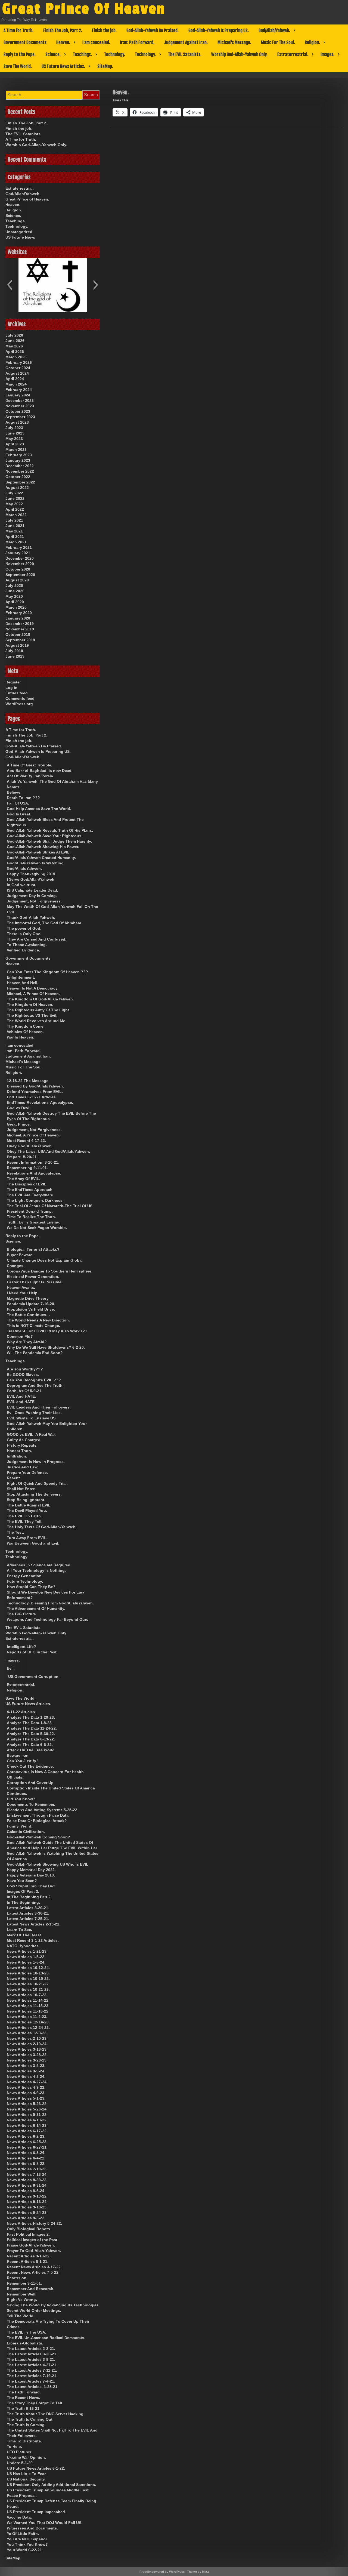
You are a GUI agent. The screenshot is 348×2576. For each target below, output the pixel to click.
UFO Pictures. (20, 2452)
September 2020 (20, 575)
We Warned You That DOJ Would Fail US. (45, 2523)
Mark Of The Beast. (24, 1935)
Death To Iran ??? (23, 798)
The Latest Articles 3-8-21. (31, 2359)
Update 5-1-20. (20, 2463)
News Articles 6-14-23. (27, 2125)
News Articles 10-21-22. (28, 1984)
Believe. (14, 792)
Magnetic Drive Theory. (28, 1298)
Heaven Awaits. (21, 1287)
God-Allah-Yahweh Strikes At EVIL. (39, 852)
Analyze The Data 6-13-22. (31, 1739)
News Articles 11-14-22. (28, 2000)
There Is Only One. (24, 934)
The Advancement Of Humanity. (36, 1609)
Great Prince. (19, 1124)
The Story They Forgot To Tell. (35, 2403)
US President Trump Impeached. (36, 2512)
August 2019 (17, 645)
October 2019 (18, 634)
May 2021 (14, 531)
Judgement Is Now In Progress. (36, 1462)
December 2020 (20, 558)
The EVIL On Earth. (24, 1516)
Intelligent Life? (21, 1647)
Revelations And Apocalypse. (34, 1173)
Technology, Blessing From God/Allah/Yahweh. (50, 1603)
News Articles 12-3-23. (27, 2033)
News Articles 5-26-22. (27, 2104)
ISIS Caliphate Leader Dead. (32, 890)
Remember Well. (22, 2294)
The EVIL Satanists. (185, 54)
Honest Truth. (19, 1451)
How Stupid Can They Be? (31, 1587)
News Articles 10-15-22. (28, 1979)
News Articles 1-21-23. (27, 1951)
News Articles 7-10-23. (27, 2169)
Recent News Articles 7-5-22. (33, 2272)
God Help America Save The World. (39, 809)
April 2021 (15, 537)
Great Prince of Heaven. (27, 199)
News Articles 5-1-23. (26, 2098)
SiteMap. (105, 66)
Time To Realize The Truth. (31, 1217)
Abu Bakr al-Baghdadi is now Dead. (40, 771)
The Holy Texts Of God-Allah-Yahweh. (42, 1527)
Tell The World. (21, 2316)
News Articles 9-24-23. (27, 2213)
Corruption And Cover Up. (31, 1783)
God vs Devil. (19, 1108)
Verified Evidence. (23, 950)
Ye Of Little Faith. (23, 2534)
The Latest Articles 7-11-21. (32, 2370)
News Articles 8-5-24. (26, 2191)
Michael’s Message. (234, 42)
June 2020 (15, 591)
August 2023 (17, 422)
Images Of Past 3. (23, 1891)
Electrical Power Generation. (33, 1277)
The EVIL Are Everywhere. (30, 1195)
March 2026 (16, 357)
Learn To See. (19, 1930)
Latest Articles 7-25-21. (28, 1919)
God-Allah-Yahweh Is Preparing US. (219, 30)
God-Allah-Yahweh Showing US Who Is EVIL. (48, 1864)
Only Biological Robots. (29, 2229)
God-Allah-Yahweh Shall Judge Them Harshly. (49, 841)
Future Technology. (25, 1581)
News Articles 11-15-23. (28, 2006)
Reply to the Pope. (20, 54)
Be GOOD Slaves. (23, 1375)
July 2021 (14, 520)
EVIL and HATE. (21, 1402)
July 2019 (14, 651)
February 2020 (19, 613)
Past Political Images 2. (28, 2234)
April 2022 (15, 509)
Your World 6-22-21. (25, 2550)
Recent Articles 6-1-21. (28, 2261)
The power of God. (24, 928)
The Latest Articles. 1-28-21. (33, 2387)
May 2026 (14, 346)
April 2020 (15, 602)
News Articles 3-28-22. (27, 2055)
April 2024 (15, 379)
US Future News (20, 237)
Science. (53, 54)
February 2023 (19, 455)
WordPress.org (19, 704)
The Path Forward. (24, 2392)
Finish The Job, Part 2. (63, 30)
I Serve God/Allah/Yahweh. (31, 879)
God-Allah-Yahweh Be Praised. (153, 30)
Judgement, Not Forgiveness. (34, 901)
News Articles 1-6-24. (26, 1962)
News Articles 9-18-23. (27, 2207)
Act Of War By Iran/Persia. (30, 776)
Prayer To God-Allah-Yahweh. (34, 2251)
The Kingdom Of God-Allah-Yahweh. (40, 999)
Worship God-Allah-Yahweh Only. (239, 54)
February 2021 (19, 547)
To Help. (14, 2446)
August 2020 (17, 580)
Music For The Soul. (278, 42)
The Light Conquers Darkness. (35, 1200)
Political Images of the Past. (33, 2240)
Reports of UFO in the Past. (32, 1652)
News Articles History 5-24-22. (34, 2223)
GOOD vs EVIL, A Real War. (31, 1434)
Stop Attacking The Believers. (34, 1494)
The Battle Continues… (28, 1315)
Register (13, 682)
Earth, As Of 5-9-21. (25, 1391)
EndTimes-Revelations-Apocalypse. (40, 1102)
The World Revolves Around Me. (37, 1021)
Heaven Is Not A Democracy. (33, 988)
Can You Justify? (23, 1761)
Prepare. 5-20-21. (22, 1157)
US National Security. (26, 2479)
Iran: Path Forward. (137, 42)
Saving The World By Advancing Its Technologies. (53, 2305)
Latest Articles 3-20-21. (28, 1908)
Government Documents (25, 42)
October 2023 (18, 411)
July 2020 (14, 586)
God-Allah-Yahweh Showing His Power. (43, 847)
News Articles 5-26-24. (27, 2109)
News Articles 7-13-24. (27, 2174)
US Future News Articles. (63, 66)
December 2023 (20, 400)
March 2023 (16, 449)
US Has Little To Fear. (27, 2474)
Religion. (312, 42)
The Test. (15, 1532)
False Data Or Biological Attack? (37, 1821)
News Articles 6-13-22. (27, 2120)
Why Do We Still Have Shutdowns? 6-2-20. (46, 1347)
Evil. (11, 1668)
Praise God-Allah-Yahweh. (31, 2245)
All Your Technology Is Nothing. (36, 1570)
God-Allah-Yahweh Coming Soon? (38, 1837)
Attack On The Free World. (31, 1750)
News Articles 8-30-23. (27, 2180)
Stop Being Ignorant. (26, 1500)
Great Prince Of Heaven (84, 9)
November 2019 (20, 629)
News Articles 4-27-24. (27, 2082)
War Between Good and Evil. (33, 1543)
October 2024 (18, 368)
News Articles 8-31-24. (27, 2185)
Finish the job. (104, 30)
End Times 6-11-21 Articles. (32, 1097)
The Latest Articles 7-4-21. (31, 2381)
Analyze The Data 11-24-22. (32, 1728)
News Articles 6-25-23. (27, 2142)
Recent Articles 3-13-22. (29, 2256)
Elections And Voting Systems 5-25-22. (43, 1810)
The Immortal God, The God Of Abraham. (44, 923)
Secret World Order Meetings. (34, 2310)
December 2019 (20, 624)
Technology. (115, 54)
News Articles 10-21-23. (28, 1989)
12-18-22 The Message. (28, 1081)
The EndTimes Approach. (30, 1190)
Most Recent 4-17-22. (26, 1141)
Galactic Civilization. (26, 1832)
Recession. (17, 2278)
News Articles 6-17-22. (27, 2131)
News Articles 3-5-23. (26, 2066)
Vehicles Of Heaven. (25, 1032)
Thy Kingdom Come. (26, 1026)
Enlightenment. (21, 977)
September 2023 (20, 417)
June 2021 (15, 526)
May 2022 (14, 504)
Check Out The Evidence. (30, 1766)
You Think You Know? (27, 2544)
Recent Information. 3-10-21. (33, 1162)
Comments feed (20, 698)
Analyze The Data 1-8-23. (30, 1723)
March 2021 (16, 542)
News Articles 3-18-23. (27, 2049)
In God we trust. (22, 885)
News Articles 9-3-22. (26, 2218)
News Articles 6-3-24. (26, 2153)
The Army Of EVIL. (24, 1179)
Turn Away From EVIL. (27, 1538)
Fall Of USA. (18, 803)
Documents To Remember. (31, 1804)
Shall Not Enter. (21, 1489)
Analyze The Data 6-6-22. (30, 1745)
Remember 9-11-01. (24, 2283)
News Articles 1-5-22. (26, 1957)
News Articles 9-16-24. (27, 2202)
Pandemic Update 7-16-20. (31, 1304)
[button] (9, 285)
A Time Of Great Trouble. (29, 765)
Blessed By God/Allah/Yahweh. (35, 1086)
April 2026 (15, 352)
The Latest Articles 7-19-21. (32, 2376)
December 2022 (20, 466)
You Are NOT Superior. (27, 2539)
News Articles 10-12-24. (28, 1968)
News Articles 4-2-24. (26, 2076)
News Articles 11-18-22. (28, 2011)
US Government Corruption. (34, 1677)
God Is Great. (19, 814)
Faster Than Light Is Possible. (35, 1282)
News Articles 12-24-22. (28, 2027)
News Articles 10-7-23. (27, 1995)
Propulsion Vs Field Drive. (31, 1309)
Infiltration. (17, 1456)
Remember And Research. (31, 2289)
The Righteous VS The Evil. (32, 1015)
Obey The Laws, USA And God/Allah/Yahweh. (48, 1151)
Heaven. (63, 42)
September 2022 (20, 482)
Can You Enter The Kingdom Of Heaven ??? (47, 972)
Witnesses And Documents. (32, 2528)
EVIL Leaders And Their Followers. (39, 1407)
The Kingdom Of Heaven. (30, 1004)
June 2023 (15, 433)
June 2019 (15, 656)
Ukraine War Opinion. (26, 2457)
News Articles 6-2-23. (26, 2136)
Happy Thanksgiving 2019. (32, 874)
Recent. (14, 1478)
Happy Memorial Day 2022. (31, 1870)
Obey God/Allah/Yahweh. (30, 1146)
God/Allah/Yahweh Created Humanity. (41, 858)
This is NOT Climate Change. (33, 1326)
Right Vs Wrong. (22, 2300)
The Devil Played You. (27, 1511)
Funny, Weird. (20, 1826)
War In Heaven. (21, 1037)
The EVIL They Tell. (25, 1521)
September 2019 (20, 640)
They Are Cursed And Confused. (37, 939)
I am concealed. (96, 42)
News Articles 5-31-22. (27, 2115)
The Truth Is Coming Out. (30, 2419)
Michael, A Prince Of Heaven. (33, 994)
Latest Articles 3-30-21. (28, 1913)
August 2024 (17, 373)
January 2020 (18, 618)
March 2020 (16, 607)
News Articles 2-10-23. (27, 2038)
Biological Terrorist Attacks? (33, 1249)
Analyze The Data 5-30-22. (31, 1734)
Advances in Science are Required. (39, 1565)
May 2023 (14, 439)
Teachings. (82, 54)
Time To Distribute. (24, 2441)
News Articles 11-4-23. (27, 2017)
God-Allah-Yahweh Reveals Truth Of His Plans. (50, 830)
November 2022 (20, 471)
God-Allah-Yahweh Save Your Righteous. (45, 836)
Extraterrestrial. (293, 54)
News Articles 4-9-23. (26, 2093)
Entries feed (17, 693)
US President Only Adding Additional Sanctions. (51, 2485)
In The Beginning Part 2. (29, 1897)
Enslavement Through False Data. (38, 1815)
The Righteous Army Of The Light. (38, 1010)
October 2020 (18, 569)
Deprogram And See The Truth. (35, 1385)
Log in (11, 688)
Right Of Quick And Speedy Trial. (37, 1483)
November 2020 (20, 564)
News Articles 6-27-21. (27, 2147)
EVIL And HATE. (21, 1396)
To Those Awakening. (27, 945)
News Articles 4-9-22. (26, 2087)
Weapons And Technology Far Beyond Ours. (48, 1619)
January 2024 (18, 395)
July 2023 (14, 428)
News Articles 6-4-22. (26, 2158)
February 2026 (19, 362)
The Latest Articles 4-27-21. (32, 2365)
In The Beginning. (23, 1902)
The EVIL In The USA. (27, 2332)
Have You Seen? (22, 1881)
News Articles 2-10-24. (27, 2044)
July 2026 (14, 335)
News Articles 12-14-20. (28, 2022)
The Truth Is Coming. (26, 2425)
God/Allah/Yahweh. (274, 30)
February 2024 (19, 390)
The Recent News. (24, 2398)
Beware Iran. (18, 1755)
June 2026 (15, 341)
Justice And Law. (23, 1467)
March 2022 (16, 515)
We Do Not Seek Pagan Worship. (37, 1228)
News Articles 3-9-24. (26, 2071)
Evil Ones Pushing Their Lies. (34, 1413)
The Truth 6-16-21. (24, 2408)
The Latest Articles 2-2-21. (31, 2349)
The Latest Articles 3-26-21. (32, 2354)
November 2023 (20, 406)
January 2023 (18, 460)
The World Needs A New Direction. (38, 1320)
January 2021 (18, 553)
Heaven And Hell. (23, 983)
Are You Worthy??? (25, 1369)
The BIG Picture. (22, 1614)
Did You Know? (21, 1799)
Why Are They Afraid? (27, 1342)
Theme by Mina (198, 2572)
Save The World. (18, 66)
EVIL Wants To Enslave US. (32, 1418)
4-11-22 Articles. (21, 1712)
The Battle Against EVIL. (29, 1505)
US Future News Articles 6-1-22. (36, 2468)
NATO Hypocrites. (23, 1946)
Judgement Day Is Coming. (32, 896)
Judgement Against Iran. (186, 42)
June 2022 (15, 498)
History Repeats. (22, 1445)
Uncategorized (19, 232)
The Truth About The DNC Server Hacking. (46, 2414)
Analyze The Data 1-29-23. (31, 1717)
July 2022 (14, 493)
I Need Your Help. (23, 1293)
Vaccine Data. (19, 2517)
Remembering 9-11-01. (27, 1168)
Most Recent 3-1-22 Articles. (33, 1940)
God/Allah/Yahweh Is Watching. (36, 863)
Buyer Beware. (20, 1255)
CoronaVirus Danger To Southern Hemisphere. (50, 1271)
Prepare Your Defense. (27, 1472)
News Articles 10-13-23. (28, 1973)
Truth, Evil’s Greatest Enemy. (33, 1222)
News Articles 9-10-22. (27, 2196)
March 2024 (16, 384)
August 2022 (17, 488)
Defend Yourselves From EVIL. (35, 1092)
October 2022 (18, 477)
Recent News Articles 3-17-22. (34, 2267)
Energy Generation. (25, 1576)
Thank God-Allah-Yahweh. (31, 917)
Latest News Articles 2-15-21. (34, 1924)
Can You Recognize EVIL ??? (34, 1380)
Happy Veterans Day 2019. (31, 1875)
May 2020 (14, 596)
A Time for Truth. (18, 30)
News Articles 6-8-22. (26, 2164)
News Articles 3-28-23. (27, 2060)
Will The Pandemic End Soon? (35, 1353)
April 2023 (15, 444)
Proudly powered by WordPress (162, 2572)
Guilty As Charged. (24, 1440)
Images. (327, 54)
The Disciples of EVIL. (27, 1184)
